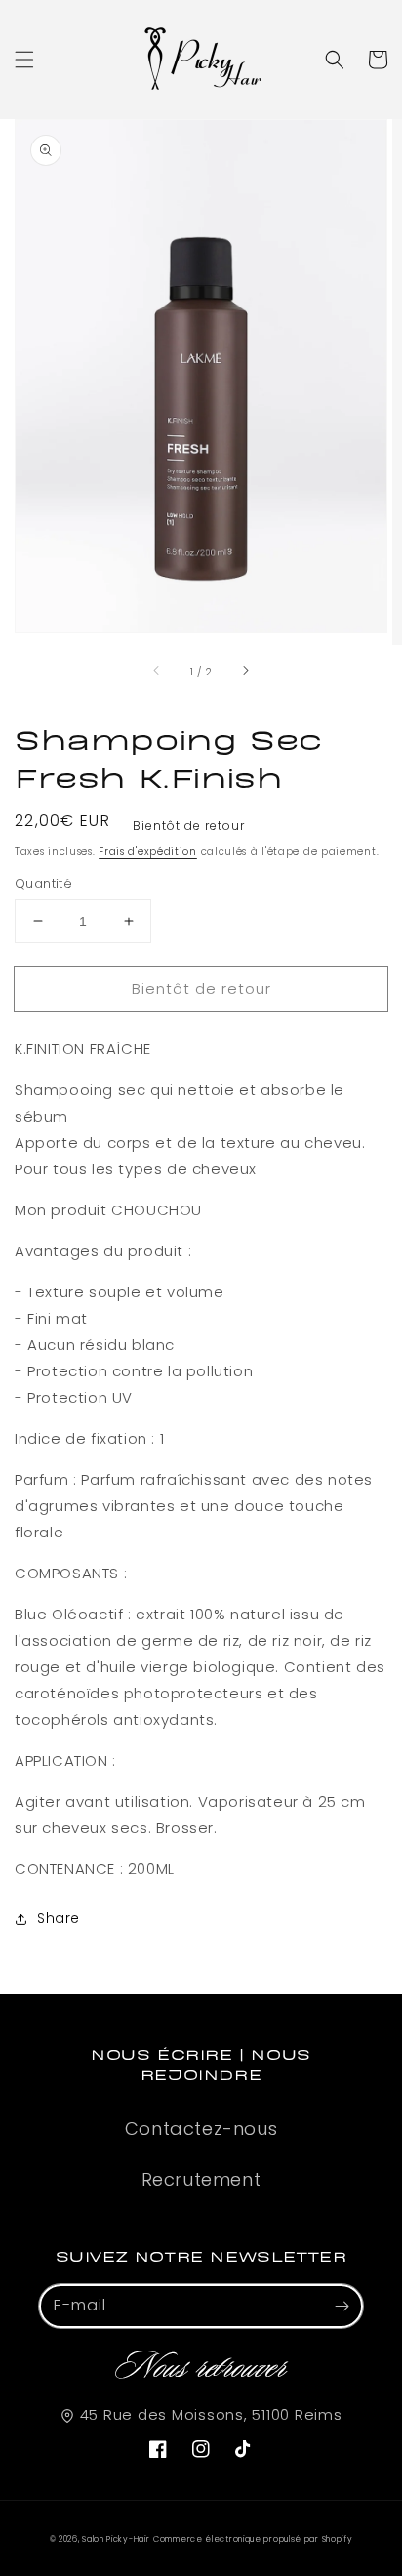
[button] (24, 60)
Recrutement (201, 2179)
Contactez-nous (201, 2128)
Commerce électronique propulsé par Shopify (253, 2539)
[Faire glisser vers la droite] (245, 672)
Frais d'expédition (148, 852)
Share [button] (59, 1918)
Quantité (43, 884)
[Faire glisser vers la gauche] (157, 672)
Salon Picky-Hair (116, 2539)
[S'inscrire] (342, 2306)
